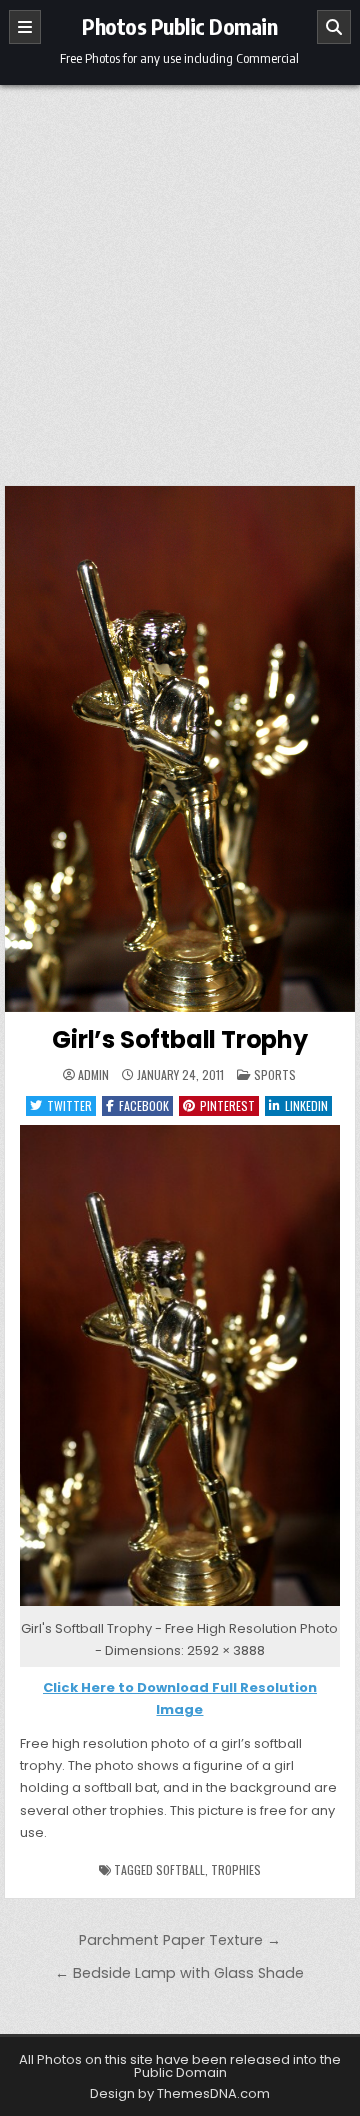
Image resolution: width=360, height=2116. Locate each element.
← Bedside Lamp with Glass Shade (179, 1973)
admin (93, 1075)
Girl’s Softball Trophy (180, 1039)
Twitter (69, 1105)
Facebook (144, 1105)
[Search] (334, 27)
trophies (236, 1869)
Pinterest (227, 1105)
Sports (275, 1074)
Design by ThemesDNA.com (180, 2093)
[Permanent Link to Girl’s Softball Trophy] (180, 749)
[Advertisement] (180, 275)
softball (180, 1869)
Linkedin (306, 1105)
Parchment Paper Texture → (180, 1940)
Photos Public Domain (179, 26)
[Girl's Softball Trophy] (180, 1606)
